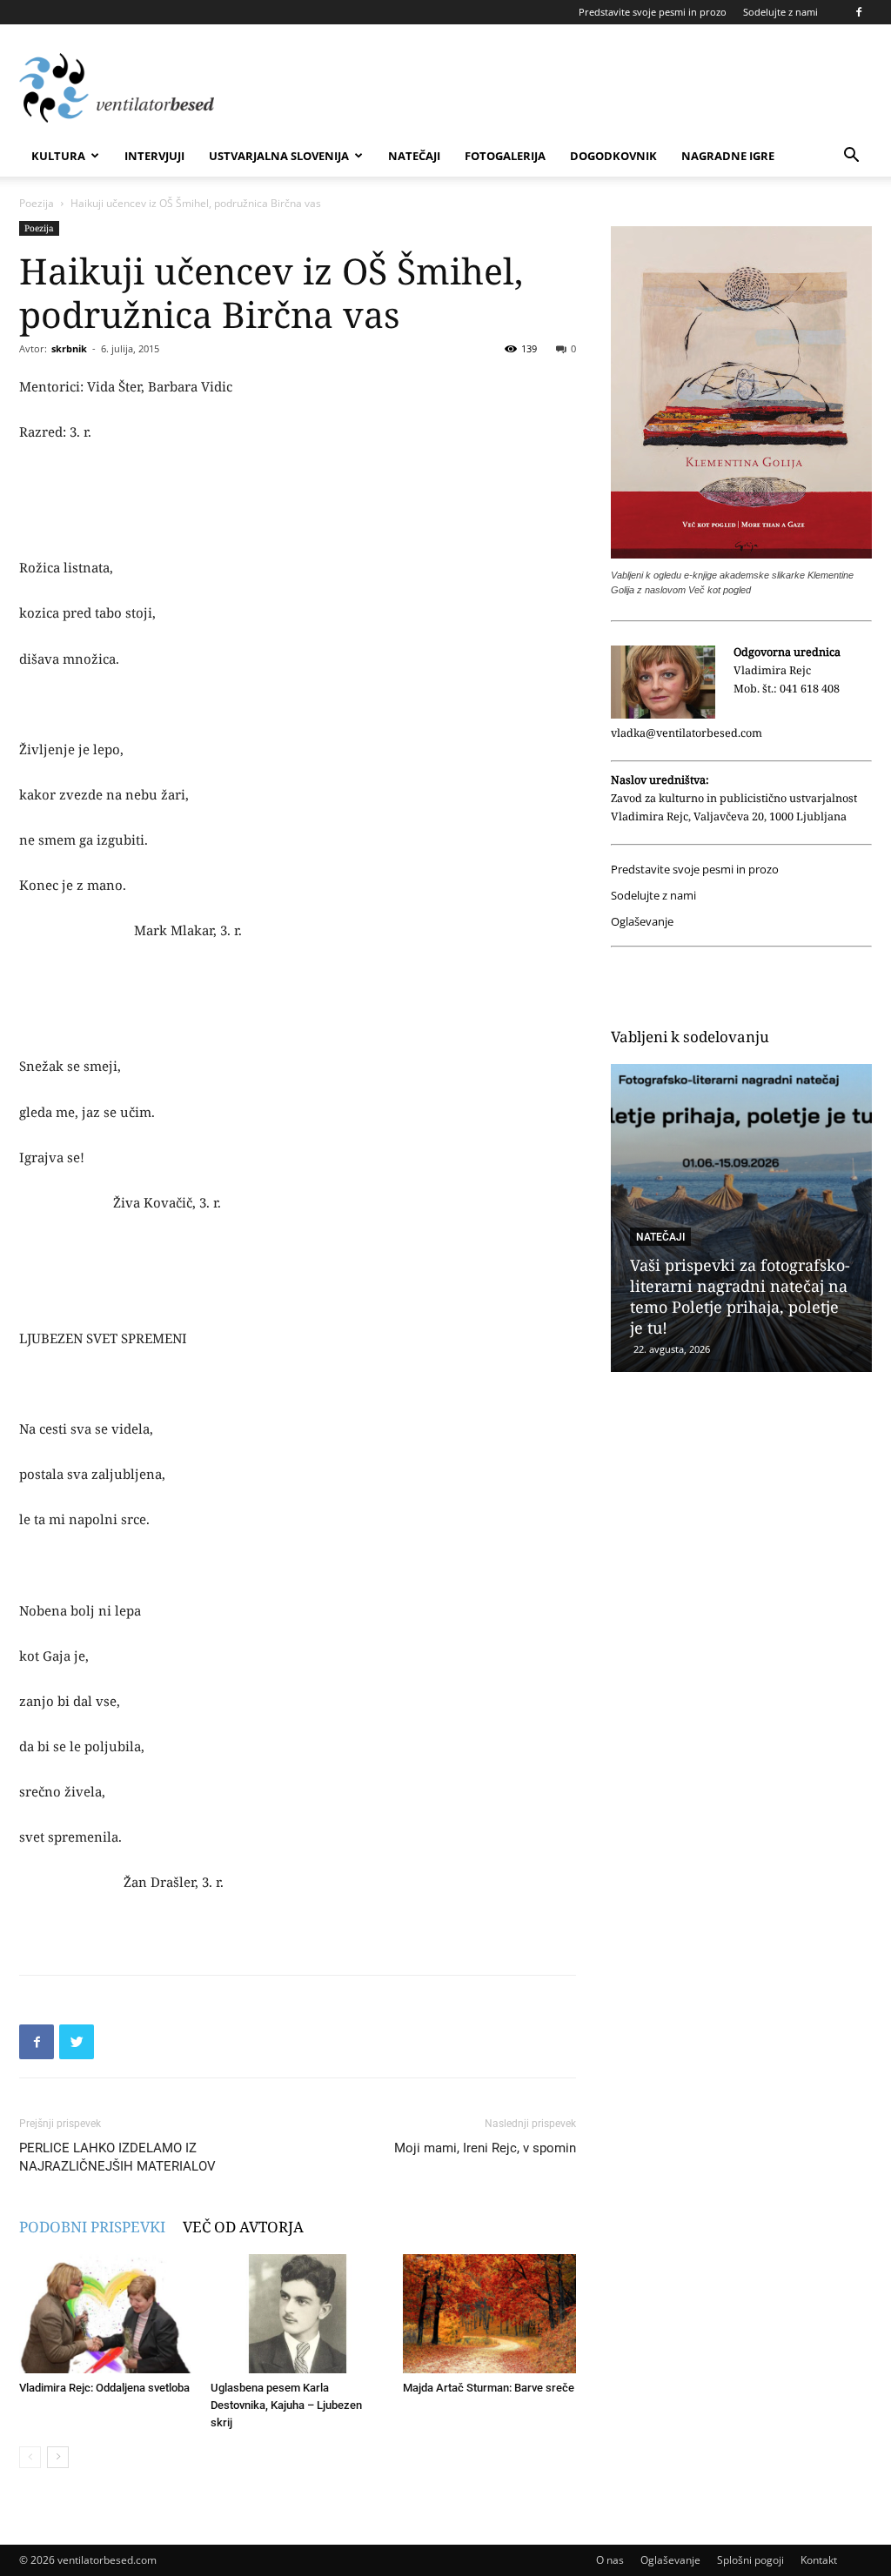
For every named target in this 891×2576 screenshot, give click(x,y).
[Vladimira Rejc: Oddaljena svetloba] (106, 2314)
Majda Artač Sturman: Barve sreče (489, 2388)
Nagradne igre (728, 156)
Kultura (58, 156)
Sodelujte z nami (780, 12)
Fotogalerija (505, 156)
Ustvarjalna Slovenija (279, 156)
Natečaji (414, 156)
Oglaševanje (642, 922)
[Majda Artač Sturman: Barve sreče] (489, 2314)
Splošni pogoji (750, 2560)
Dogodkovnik (613, 156)
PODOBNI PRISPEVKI (92, 2227)
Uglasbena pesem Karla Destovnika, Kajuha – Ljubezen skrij (286, 2405)
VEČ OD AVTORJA (243, 2227)
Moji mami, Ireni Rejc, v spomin (485, 2148)
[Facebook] (859, 12)
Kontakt (819, 2560)
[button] (851, 157)
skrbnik (69, 348)
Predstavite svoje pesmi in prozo (653, 12)
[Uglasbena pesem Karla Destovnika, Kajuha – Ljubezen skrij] (297, 2314)
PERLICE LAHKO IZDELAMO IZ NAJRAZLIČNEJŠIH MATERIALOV (117, 2157)
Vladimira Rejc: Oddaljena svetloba (104, 2388)
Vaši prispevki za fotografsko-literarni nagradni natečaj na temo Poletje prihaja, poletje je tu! (740, 1296)
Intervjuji (154, 156)
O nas (610, 2560)
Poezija (37, 203)
